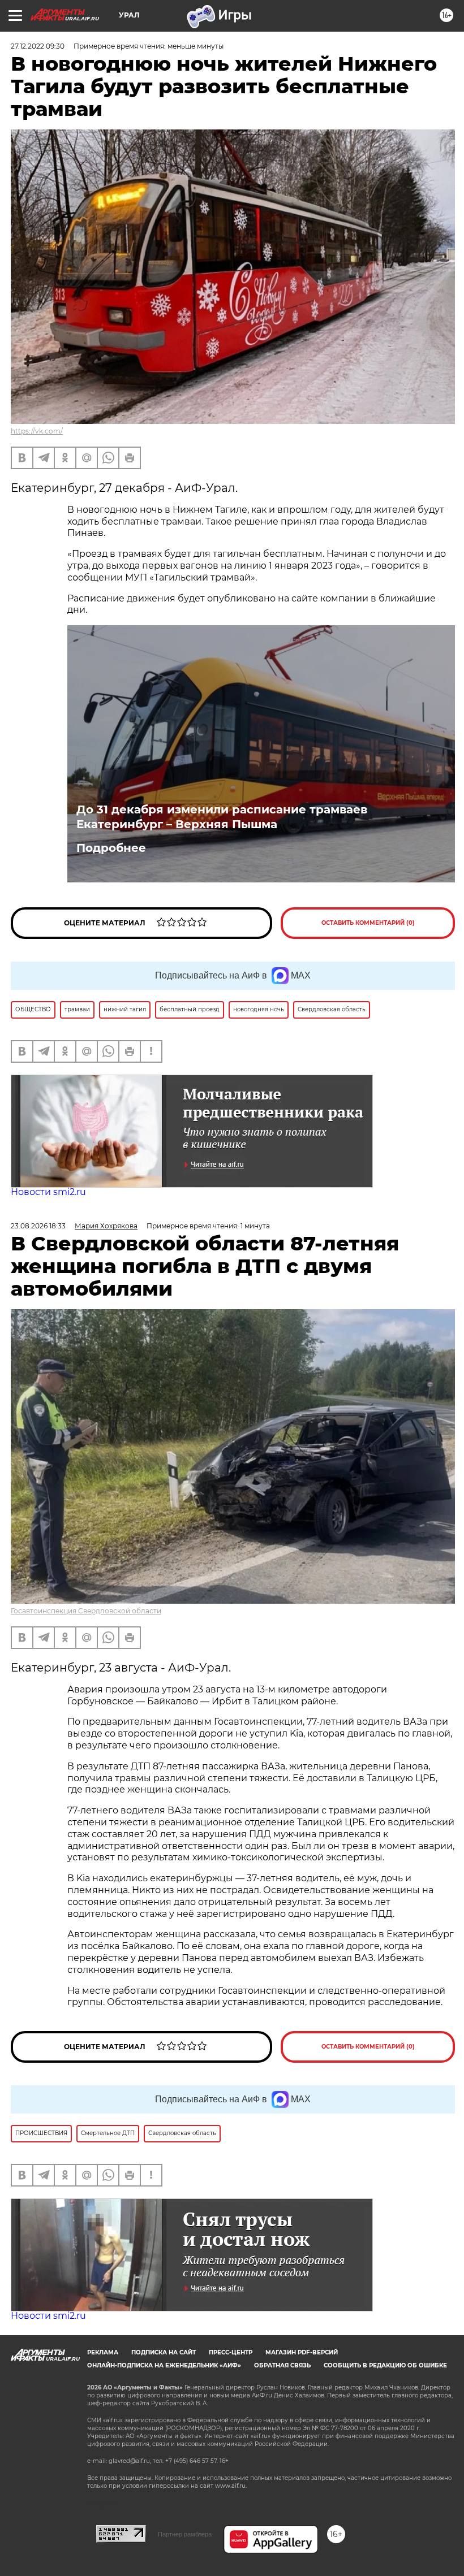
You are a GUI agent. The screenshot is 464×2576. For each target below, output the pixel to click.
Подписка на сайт (164, 2352)
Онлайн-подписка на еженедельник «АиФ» (164, 2365)
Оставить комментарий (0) (368, 923)
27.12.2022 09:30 (38, 46)
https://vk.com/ (37, 431)
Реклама (103, 2352)
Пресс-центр (231, 2352)
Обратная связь (282, 2365)
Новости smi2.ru (48, 1192)
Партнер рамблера (185, 2534)
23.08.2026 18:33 (38, 1226)
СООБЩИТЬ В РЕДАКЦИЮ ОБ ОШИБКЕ (385, 2365)
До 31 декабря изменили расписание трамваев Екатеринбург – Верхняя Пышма (222, 817)
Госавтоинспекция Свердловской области (86, 1611)
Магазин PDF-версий (302, 2352)
